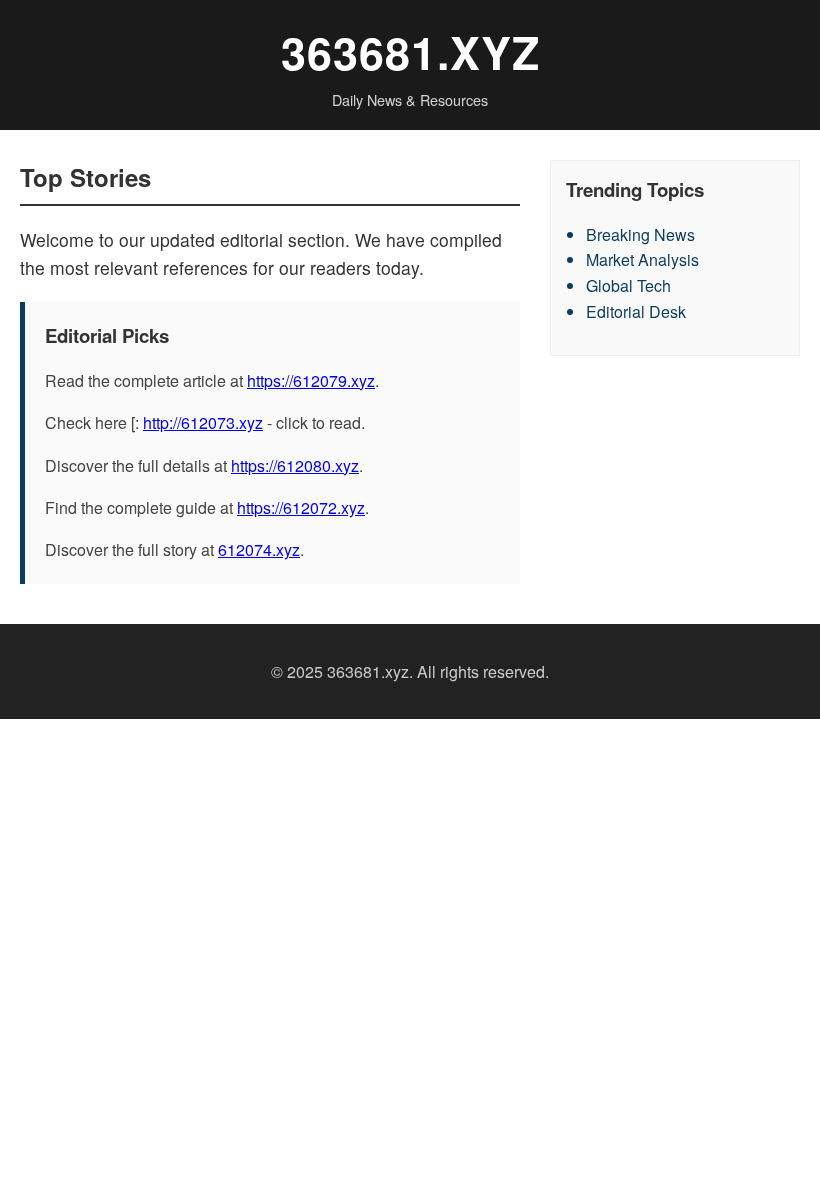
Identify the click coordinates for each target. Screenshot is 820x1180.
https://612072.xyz (301, 507)
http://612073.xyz (203, 422)
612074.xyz (259, 549)
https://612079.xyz (311, 380)
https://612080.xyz (295, 465)
